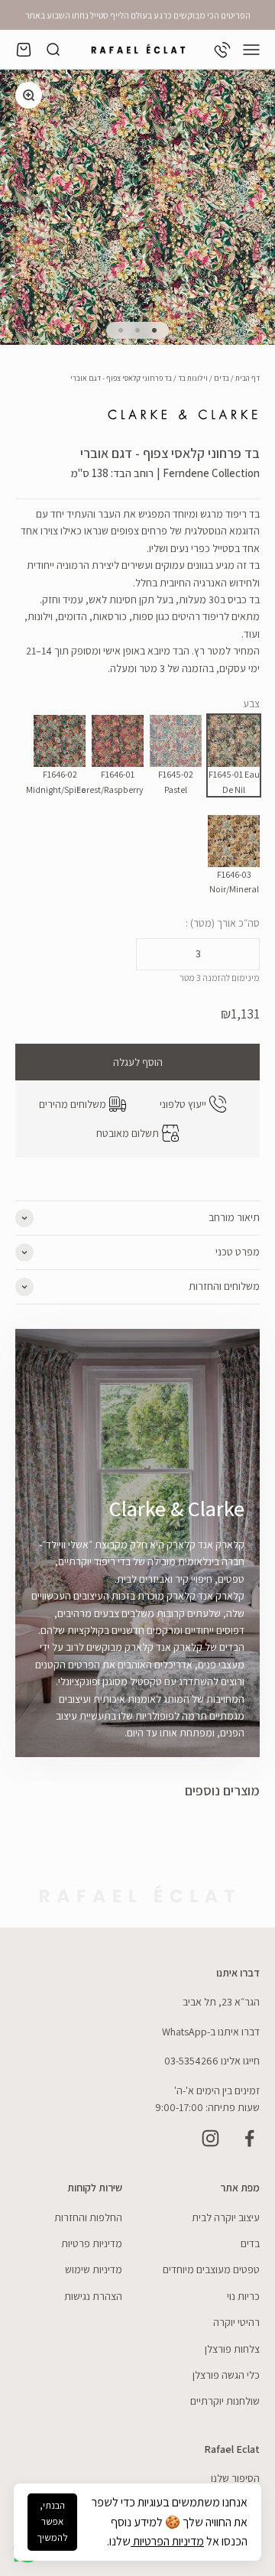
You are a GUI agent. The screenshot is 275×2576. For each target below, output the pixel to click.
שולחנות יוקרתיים (225, 2401)
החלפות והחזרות (88, 2217)
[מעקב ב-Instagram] (210, 2138)
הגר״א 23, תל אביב (221, 2002)
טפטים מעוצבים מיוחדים (211, 2269)
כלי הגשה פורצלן (226, 2375)
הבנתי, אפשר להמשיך (52, 2521)
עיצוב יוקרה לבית (226, 2217)
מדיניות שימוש (94, 2269)
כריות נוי (243, 2296)
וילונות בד (193, 378)
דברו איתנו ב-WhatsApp (211, 2032)
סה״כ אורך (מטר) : (223, 923)
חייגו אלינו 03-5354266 (212, 2061)
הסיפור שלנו (235, 2478)
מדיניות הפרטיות (167, 2541)
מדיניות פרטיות (92, 2243)
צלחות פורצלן (232, 2349)
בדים (222, 378)
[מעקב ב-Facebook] (249, 2138)
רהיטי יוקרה (236, 2322)
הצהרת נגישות (93, 2296)
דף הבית (247, 378)
